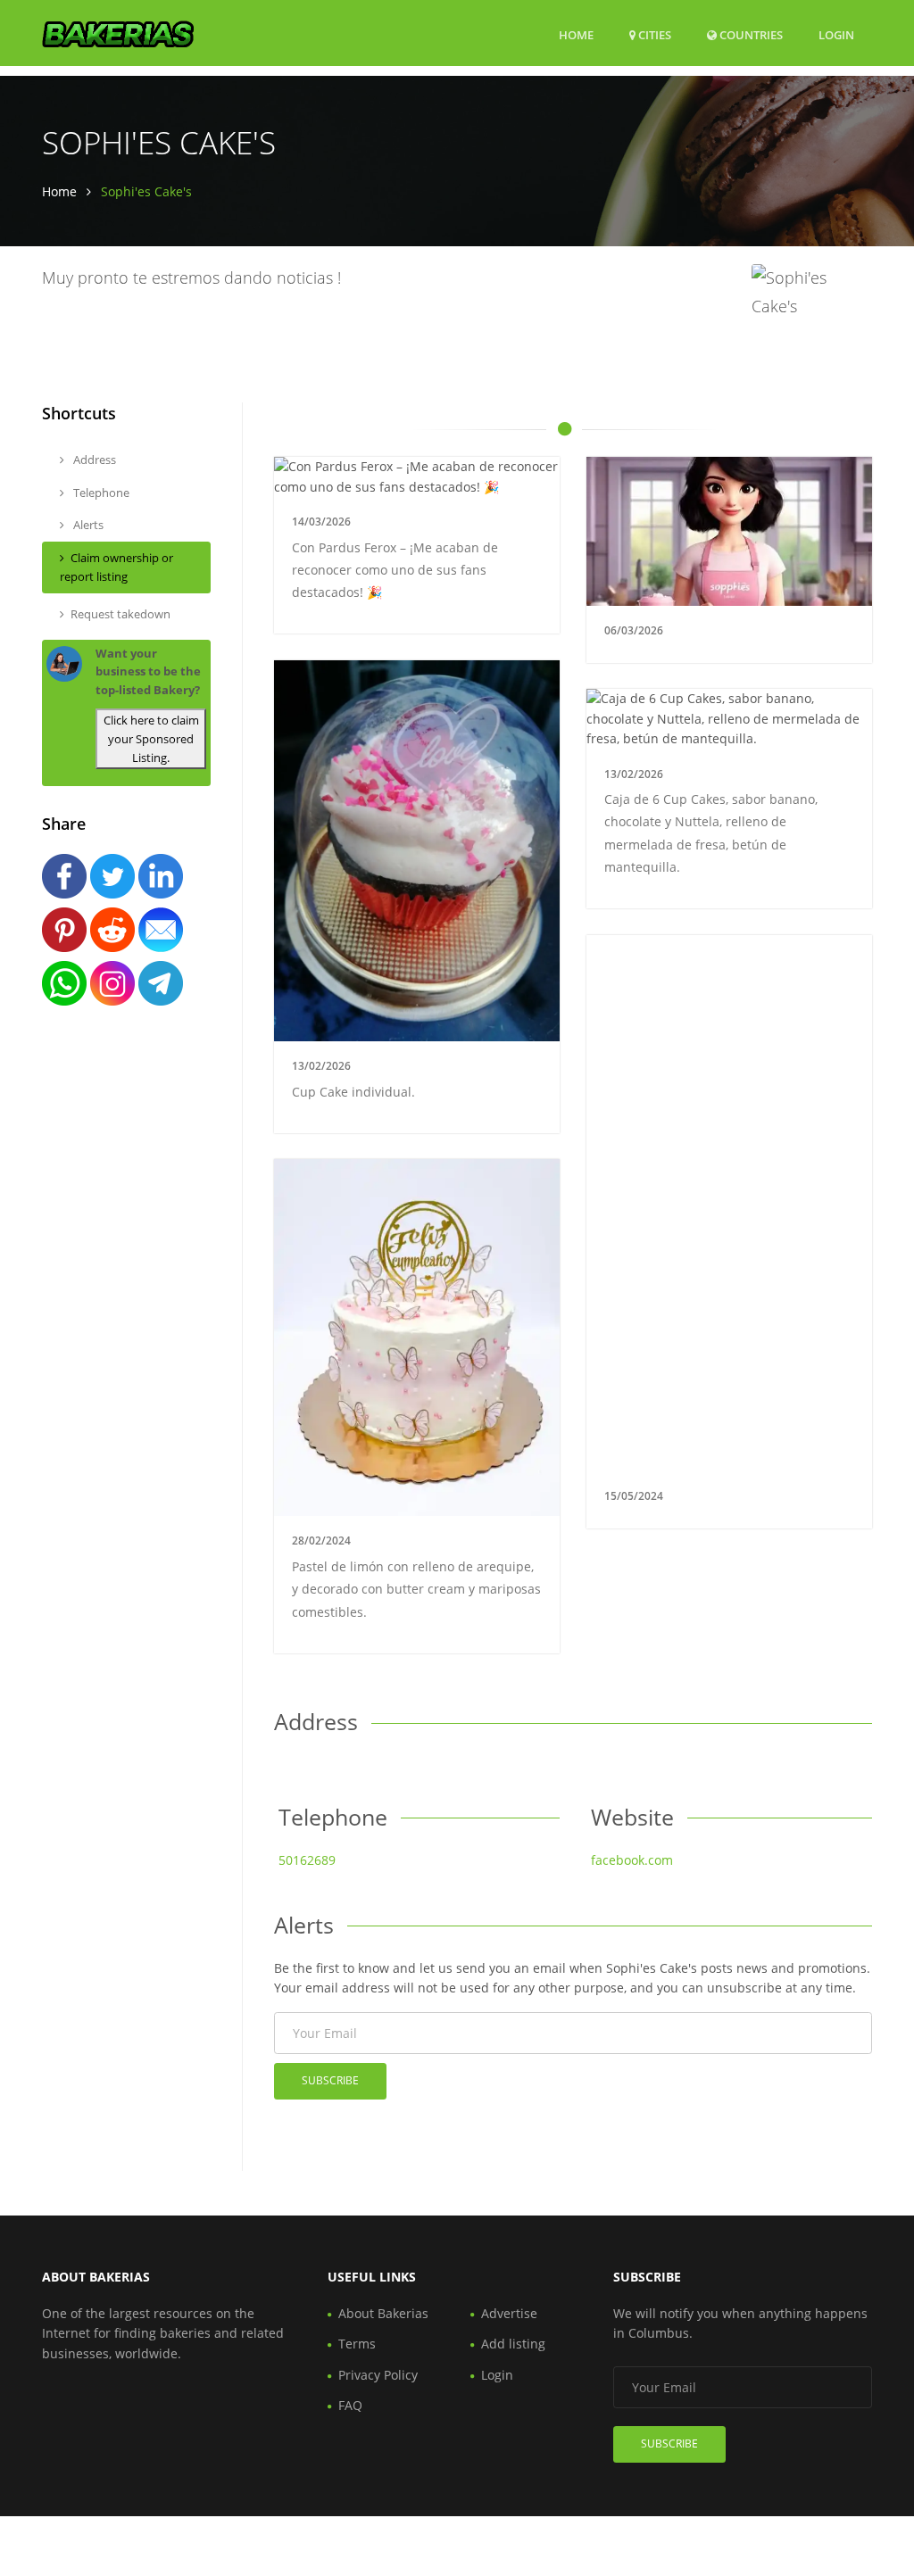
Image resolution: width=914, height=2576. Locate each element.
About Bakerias (383, 2313)
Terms (357, 2344)
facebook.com (632, 1860)
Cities (653, 35)
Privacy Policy (378, 2375)
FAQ (350, 2405)
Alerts (87, 525)
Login (836, 34)
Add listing (513, 2344)
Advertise (509, 2313)
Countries (750, 34)
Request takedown (120, 614)
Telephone (100, 493)
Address (93, 460)
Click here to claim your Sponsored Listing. (151, 739)
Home (576, 35)
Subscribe (330, 2080)
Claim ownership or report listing (116, 567)
